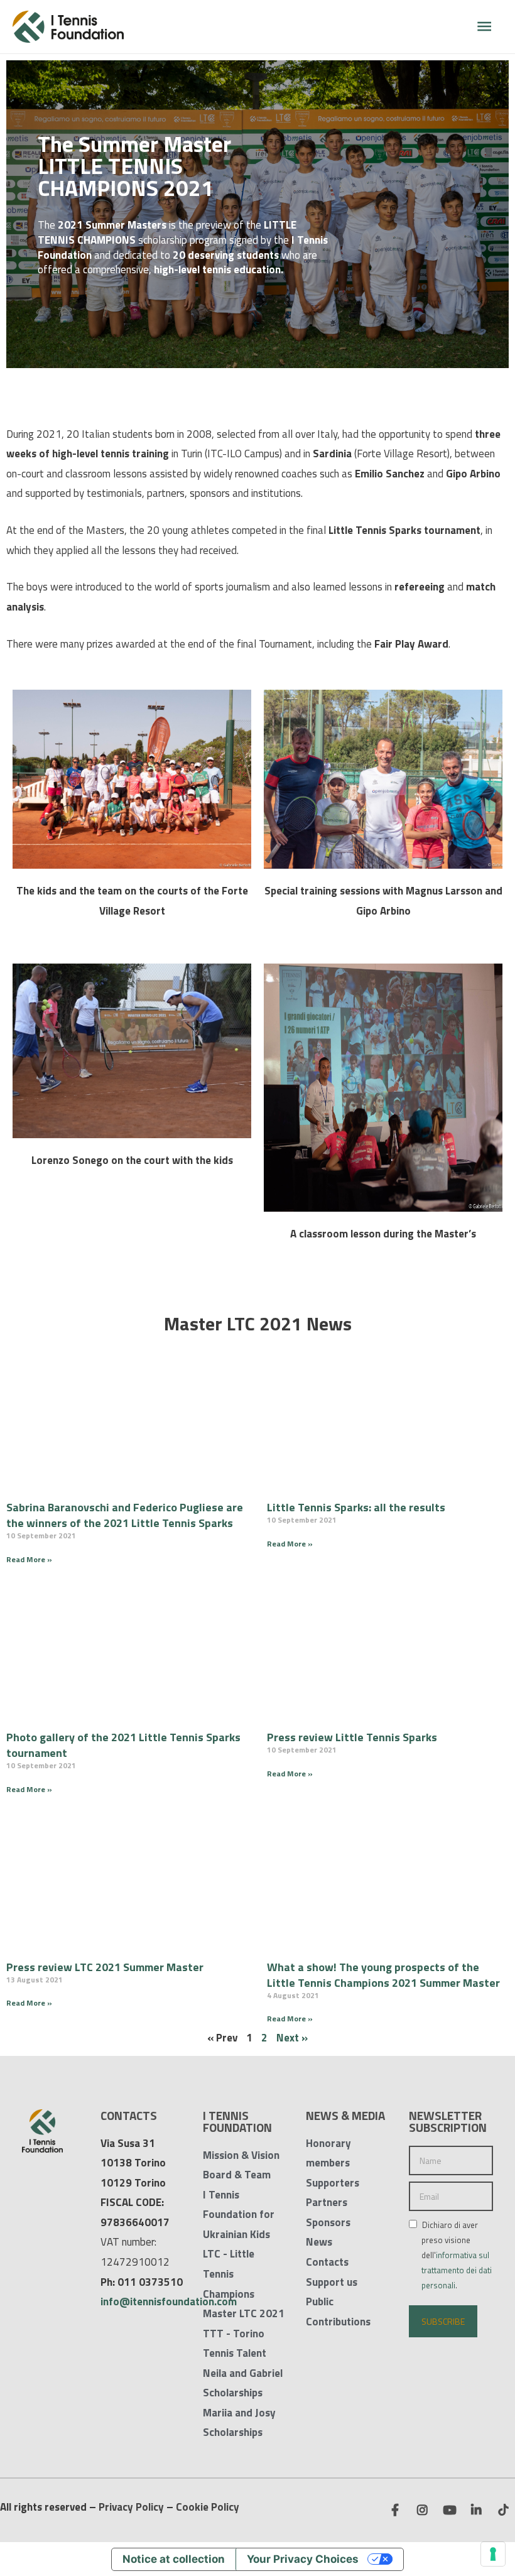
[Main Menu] (484, 27)
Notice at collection (174, 2559)
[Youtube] (449, 2509)
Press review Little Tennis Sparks (352, 1737)
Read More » (29, 1559)
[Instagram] (422, 2509)
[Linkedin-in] (476, 2509)
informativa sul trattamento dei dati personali (457, 2270)
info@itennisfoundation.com (169, 2302)
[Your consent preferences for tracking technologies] (493, 2554)
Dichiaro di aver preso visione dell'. (456, 2255)
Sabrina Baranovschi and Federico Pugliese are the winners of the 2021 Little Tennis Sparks (125, 1515)
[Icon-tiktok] (503, 2509)
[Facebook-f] (395, 2509)
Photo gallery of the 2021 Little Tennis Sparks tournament (123, 1745)
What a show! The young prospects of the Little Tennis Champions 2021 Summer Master (383, 1975)
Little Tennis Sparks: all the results (356, 1507)
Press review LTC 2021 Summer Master (105, 1967)
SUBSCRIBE (443, 2321)
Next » (292, 2038)
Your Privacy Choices (303, 2559)
